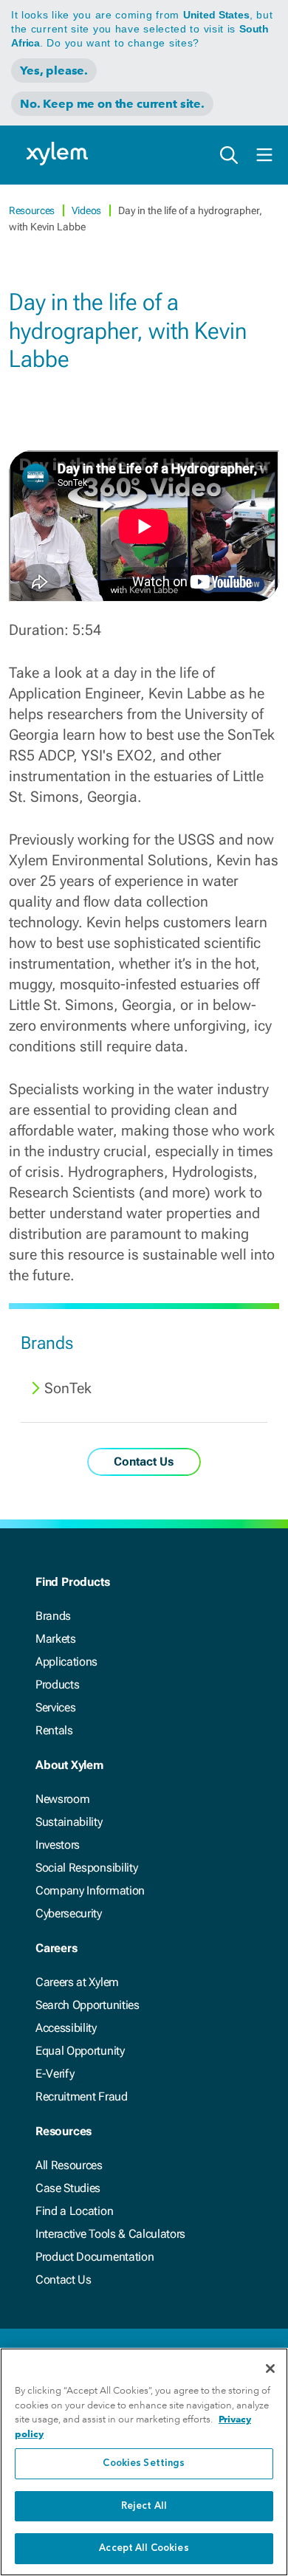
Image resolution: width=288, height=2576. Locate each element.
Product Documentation (95, 2257)
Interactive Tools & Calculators (110, 2234)
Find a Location (74, 2211)
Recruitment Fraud (82, 2096)
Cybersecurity (69, 1913)
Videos (88, 210)
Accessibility (66, 2028)
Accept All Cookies (144, 2548)
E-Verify (55, 2074)
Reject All (144, 2506)
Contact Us (64, 2280)
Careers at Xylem (77, 1982)
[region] (144, 2462)
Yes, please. (54, 71)
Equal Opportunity (80, 2051)
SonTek (68, 1388)
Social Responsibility (86, 1868)
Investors (58, 1845)
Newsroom (62, 1799)
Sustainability (69, 1822)
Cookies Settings (144, 2463)
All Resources (69, 2165)
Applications (66, 1662)
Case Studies (68, 2188)
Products (57, 1684)
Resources (33, 210)
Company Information (90, 1890)
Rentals (54, 1730)
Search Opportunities (88, 2005)
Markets (56, 1639)
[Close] (270, 2369)
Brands (53, 1616)
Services (55, 1707)
